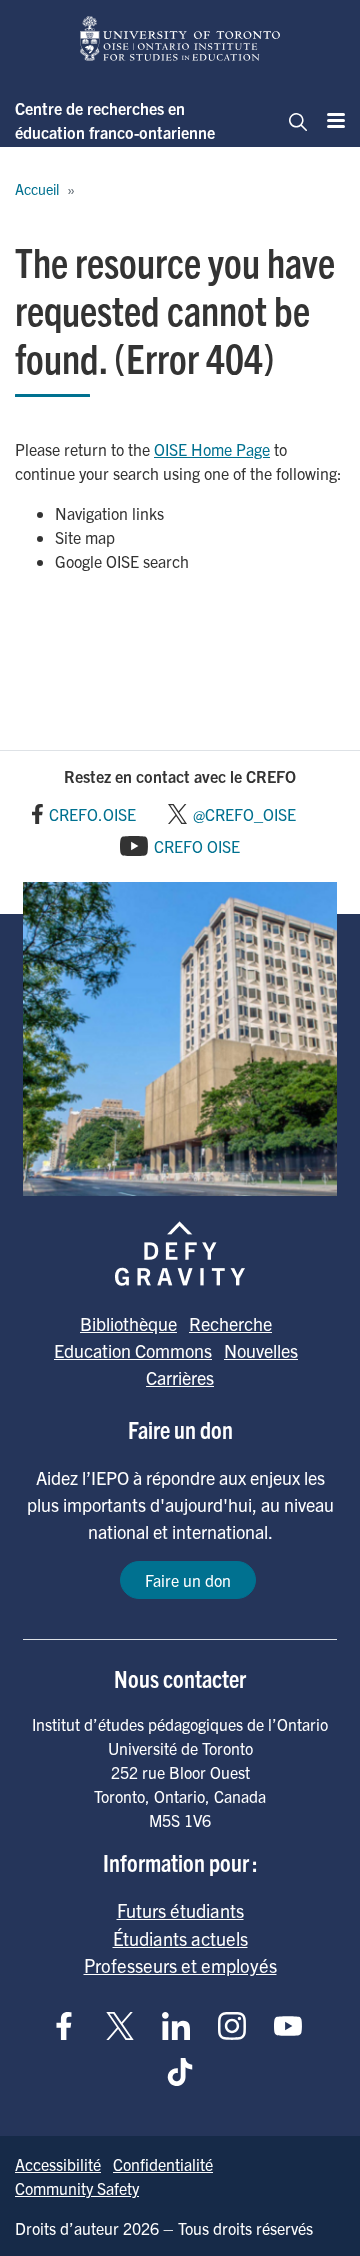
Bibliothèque (128, 1323)
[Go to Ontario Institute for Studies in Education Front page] (180, 38)
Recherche (230, 1323)
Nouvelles (261, 1350)
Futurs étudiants (180, 1910)
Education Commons (133, 1350)
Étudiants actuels (180, 1938)
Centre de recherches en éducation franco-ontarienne (115, 120)
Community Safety (77, 2188)
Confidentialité (163, 2164)
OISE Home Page (212, 449)
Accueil (37, 189)
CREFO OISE (197, 846)
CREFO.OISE (92, 814)
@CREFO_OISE (244, 814)
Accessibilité (58, 2164)
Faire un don (188, 1580)
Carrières (180, 1377)
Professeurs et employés (180, 1965)
